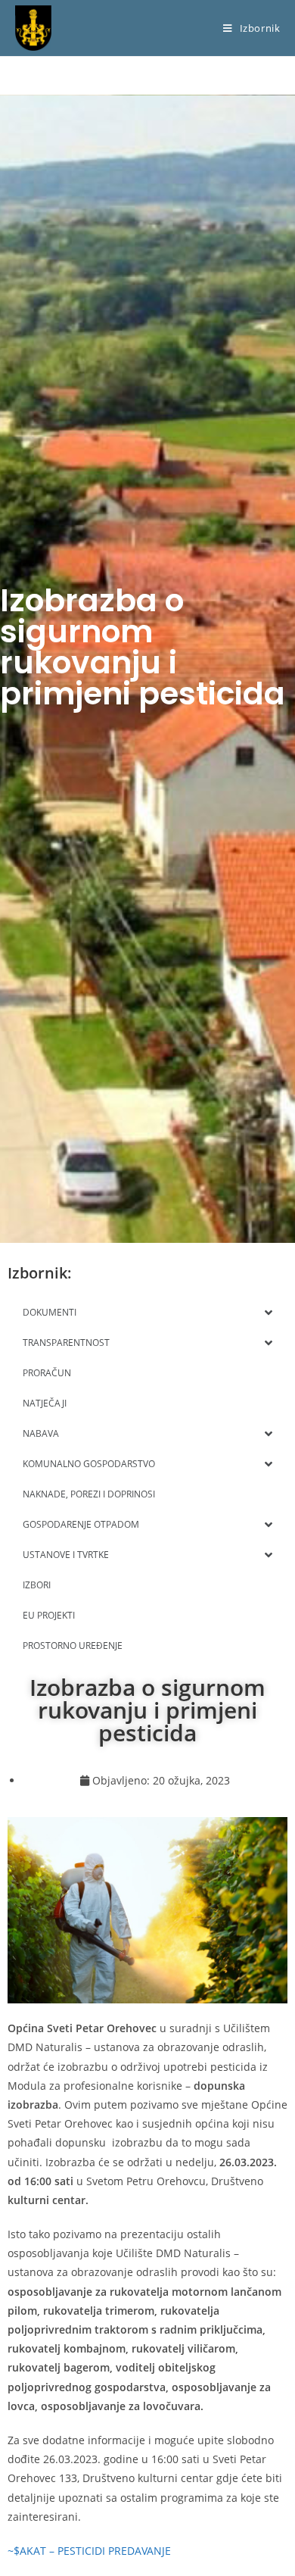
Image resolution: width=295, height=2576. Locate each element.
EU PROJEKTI (49, 1615)
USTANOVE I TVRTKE (66, 1555)
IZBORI (37, 1585)
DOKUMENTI (50, 1312)
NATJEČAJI (45, 1403)
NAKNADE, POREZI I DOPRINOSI (89, 1494)
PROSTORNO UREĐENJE (73, 1646)
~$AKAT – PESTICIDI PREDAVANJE (89, 2551)
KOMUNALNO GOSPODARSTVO (89, 1464)
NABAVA (41, 1433)
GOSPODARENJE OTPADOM (81, 1524)
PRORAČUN (47, 1373)
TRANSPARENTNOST (66, 1343)
